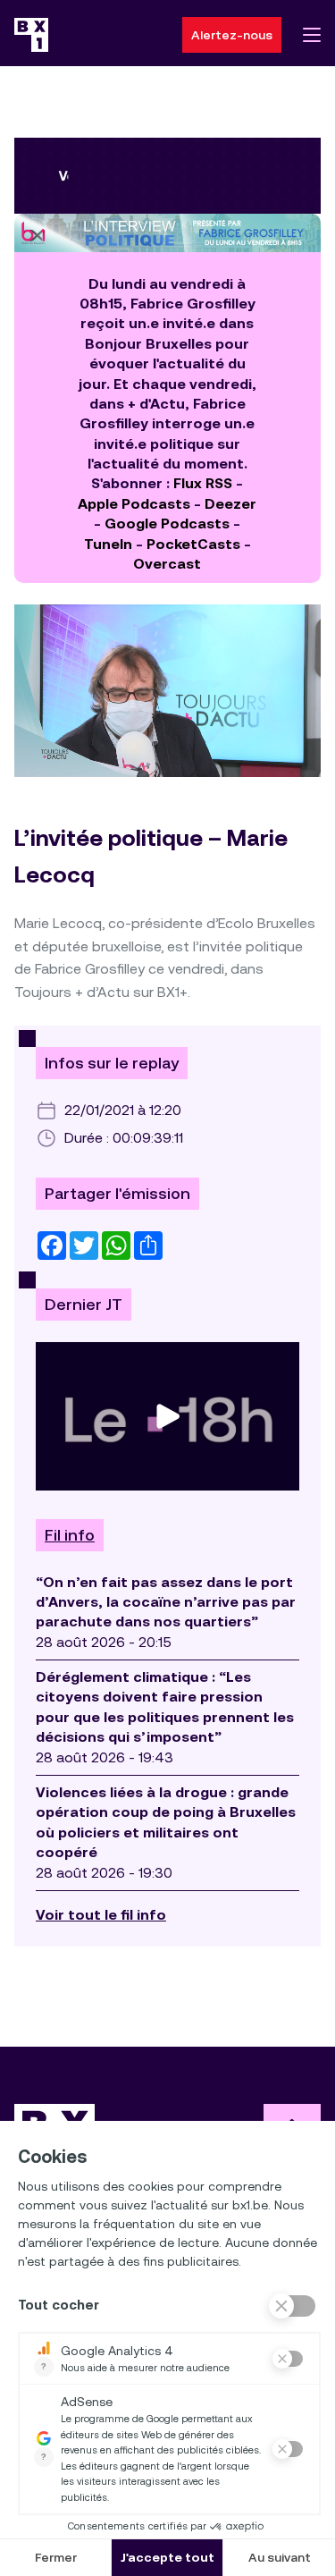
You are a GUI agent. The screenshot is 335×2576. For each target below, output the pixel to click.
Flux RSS (203, 483)
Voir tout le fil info (101, 1915)
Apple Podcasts (134, 504)
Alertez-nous (232, 35)
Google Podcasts (167, 524)
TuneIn (108, 544)
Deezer (230, 504)
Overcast (167, 564)
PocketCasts (193, 544)
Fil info (70, 1535)
